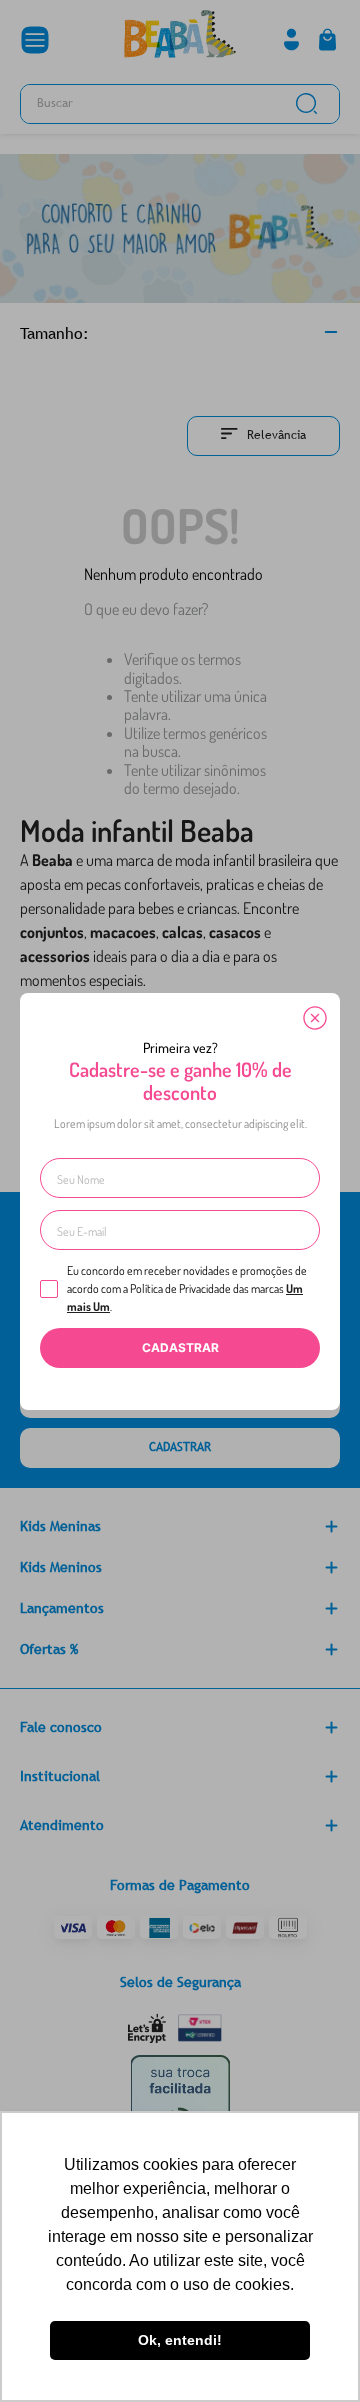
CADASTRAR (180, 1347)
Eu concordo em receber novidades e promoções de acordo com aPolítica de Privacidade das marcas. (187, 1288)
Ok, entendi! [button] (180, 2340)
